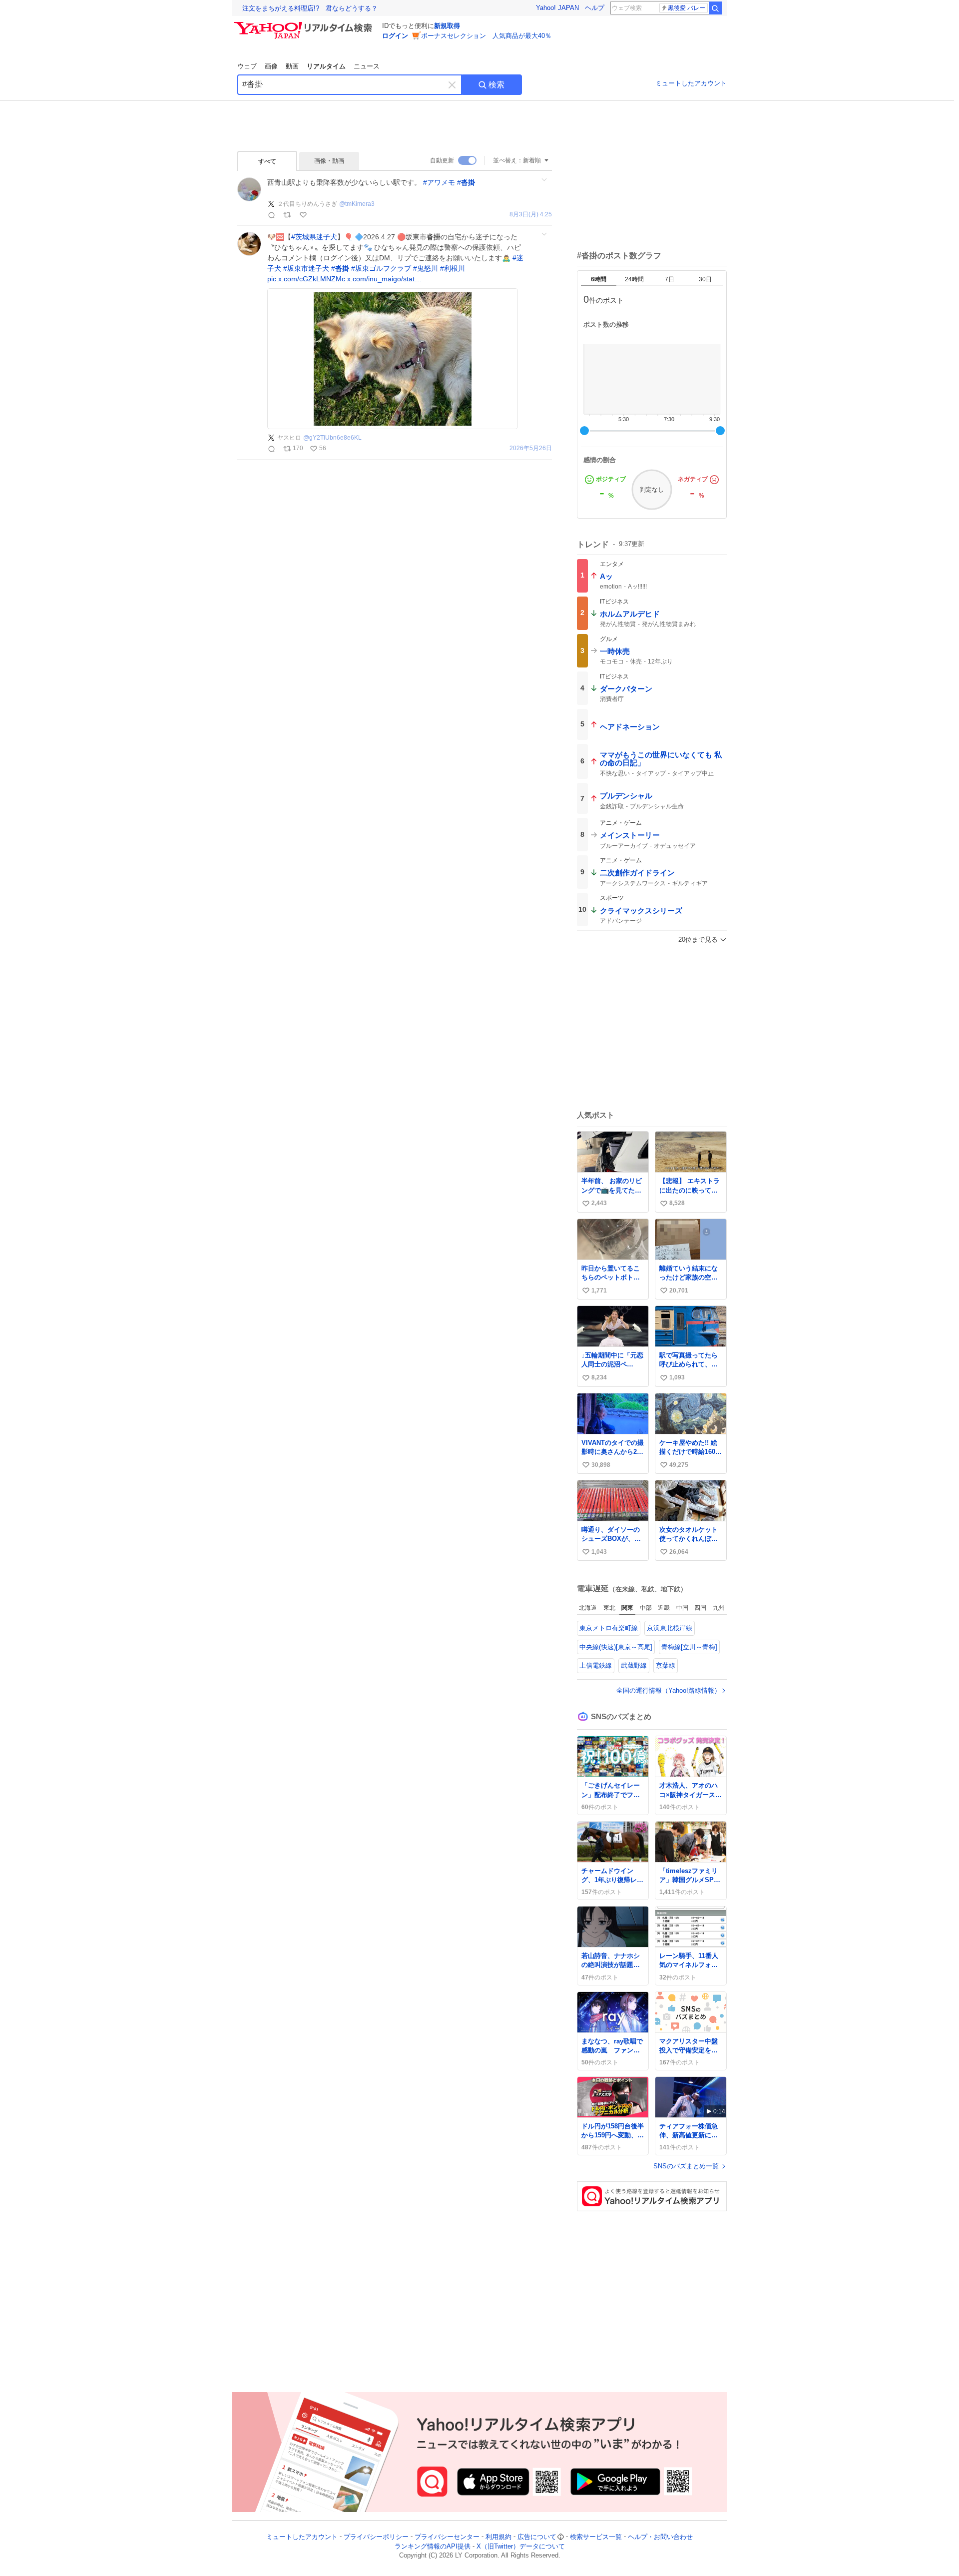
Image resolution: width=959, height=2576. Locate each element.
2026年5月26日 (531, 448)
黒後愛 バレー (687, 8)
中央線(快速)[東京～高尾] (616, 1647)
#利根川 (453, 268)
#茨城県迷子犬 (314, 237)
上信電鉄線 (596, 1665)
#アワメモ (439, 182)
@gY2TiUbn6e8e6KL (332, 438)
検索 (496, 85)
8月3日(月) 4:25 (531, 215)
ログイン (395, 36)
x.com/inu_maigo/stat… (384, 279)
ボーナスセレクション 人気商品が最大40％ (486, 36)
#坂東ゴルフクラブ (381, 268)
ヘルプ (595, 8)
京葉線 (666, 1665)
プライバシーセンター (447, 2537)
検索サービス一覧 (596, 2537)
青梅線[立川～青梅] (689, 1647)
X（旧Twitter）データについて (521, 2546)
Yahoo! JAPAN (557, 8)
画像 (271, 66)
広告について (537, 2537)
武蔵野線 (634, 1665)
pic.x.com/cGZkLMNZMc (306, 279)
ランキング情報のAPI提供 (433, 2546)
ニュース (367, 66)
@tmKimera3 (357, 204)
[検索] (715, 8)
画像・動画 (329, 161)
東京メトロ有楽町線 (609, 1628)
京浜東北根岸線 (670, 1628)
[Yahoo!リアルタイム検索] (305, 24)
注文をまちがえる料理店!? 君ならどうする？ (310, 8)
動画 (292, 66)
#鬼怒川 (426, 268)
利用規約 (498, 2537)
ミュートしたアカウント (691, 83)
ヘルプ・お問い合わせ (660, 2537)
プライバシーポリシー (376, 2537)
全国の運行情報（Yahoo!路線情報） (669, 1690)
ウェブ (247, 66)
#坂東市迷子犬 (306, 268)
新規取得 (447, 26)
